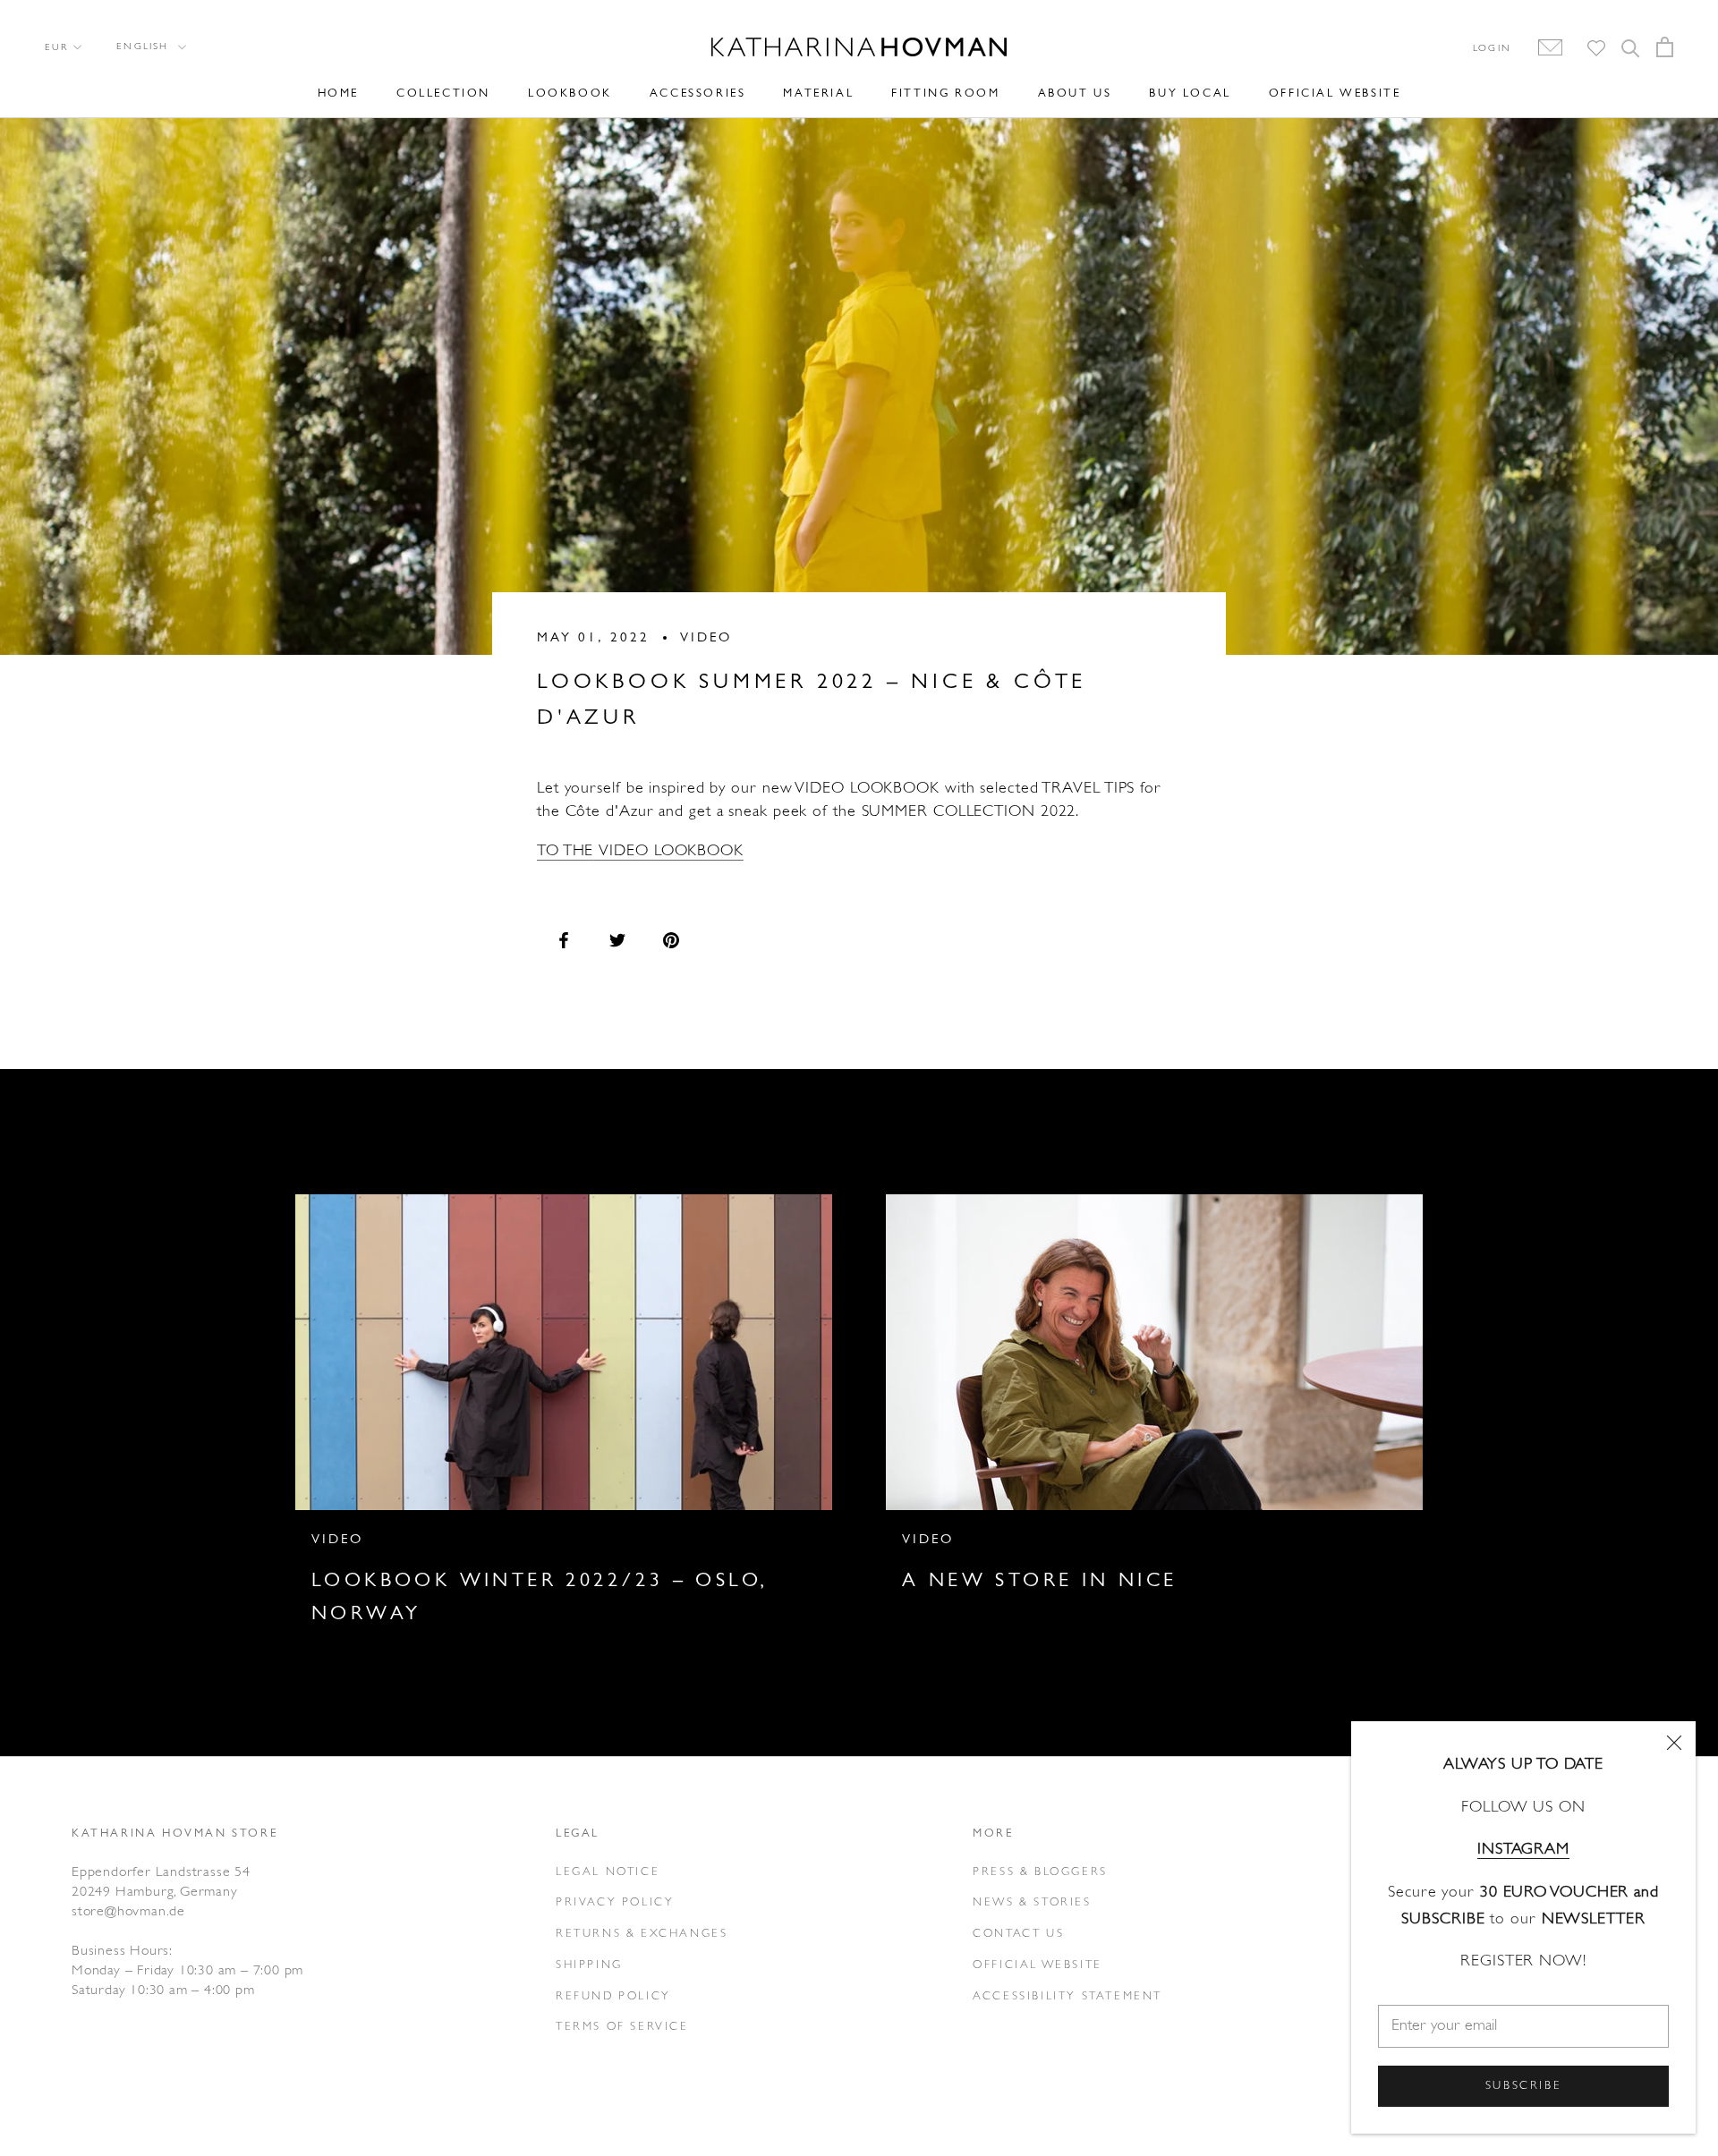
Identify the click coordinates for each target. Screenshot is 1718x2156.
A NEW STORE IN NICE (1040, 1581)
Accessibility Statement (1067, 1996)
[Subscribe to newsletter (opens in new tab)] (1541, 48)
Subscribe (1523, 2086)
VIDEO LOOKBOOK (668, 852)
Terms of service (622, 2027)
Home (338, 93)
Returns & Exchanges (642, 1934)
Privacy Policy (615, 1902)
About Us (1075, 93)
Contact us (1018, 1934)
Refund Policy (613, 1996)
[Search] (1631, 47)
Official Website (1335, 93)
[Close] (1674, 1743)
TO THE (565, 852)
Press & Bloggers (1040, 1872)
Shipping (589, 1965)
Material (818, 93)
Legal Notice (608, 1872)
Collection (443, 93)
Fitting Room (945, 93)
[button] (150, 47)
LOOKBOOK (570, 93)
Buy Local (1190, 93)
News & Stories (1032, 1902)
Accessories (698, 93)
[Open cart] (1665, 47)
